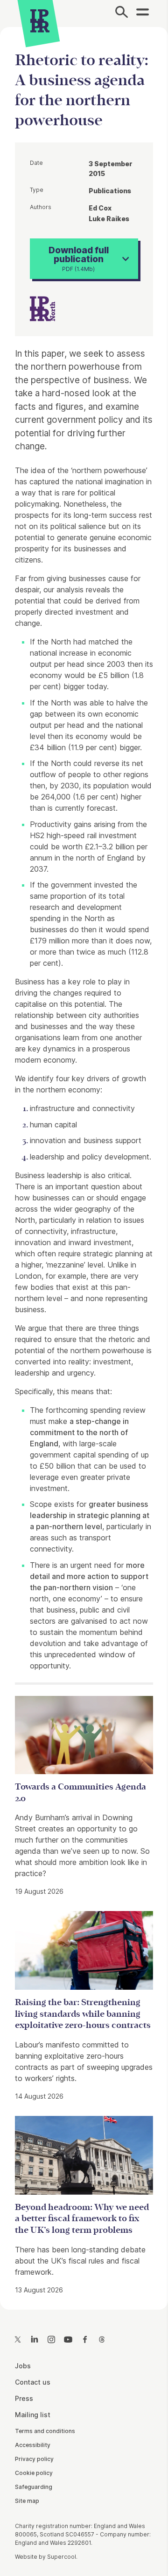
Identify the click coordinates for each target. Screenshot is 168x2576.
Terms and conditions (45, 2431)
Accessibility (33, 2445)
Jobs (23, 2366)
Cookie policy (34, 2473)
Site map (27, 2501)
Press (24, 2398)
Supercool (62, 2557)
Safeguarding (34, 2487)
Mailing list (33, 2415)
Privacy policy (34, 2459)
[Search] (122, 14)
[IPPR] (40, 21)
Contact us (33, 2382)
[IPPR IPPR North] (42, 308)
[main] (84, 1161)
